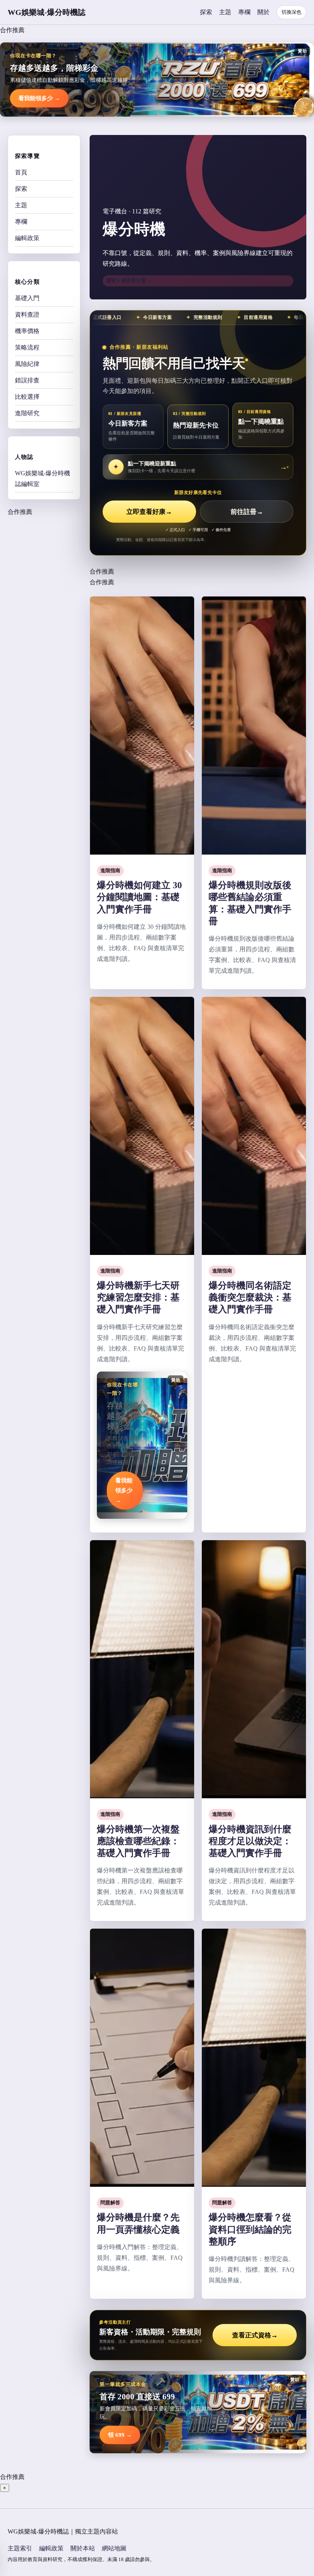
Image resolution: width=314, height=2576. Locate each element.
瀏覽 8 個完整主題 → (129, 280)
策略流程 (27, 347)
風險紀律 (27, 364)
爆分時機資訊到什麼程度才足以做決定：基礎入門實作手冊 (250, 1841)
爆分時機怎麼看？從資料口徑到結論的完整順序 (250, 2229)
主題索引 (20, 2548)
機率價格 (27, 331)
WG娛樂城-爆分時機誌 (47, 12)
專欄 (244, 12)
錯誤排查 (27, 380)
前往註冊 (247, 512)
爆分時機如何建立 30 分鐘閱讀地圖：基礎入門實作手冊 (139, 897)
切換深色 (291, 12)
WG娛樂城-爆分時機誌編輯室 (43, 479)
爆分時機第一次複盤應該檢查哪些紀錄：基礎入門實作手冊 (138, 1841)
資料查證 (27, 314)
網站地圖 (114, 2548)
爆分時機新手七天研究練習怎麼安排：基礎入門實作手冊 (138, 1297)
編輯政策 (27, 238)
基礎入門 (27, 298)
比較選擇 (27, 397)
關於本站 (83, 2548)
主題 (225, 12)
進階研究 (27, 413)
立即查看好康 (149, 512)
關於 (263, 12)
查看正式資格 (255, 2335)
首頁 (21, 172)
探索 (206, 12)
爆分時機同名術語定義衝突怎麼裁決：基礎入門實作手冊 (250, 1297)
